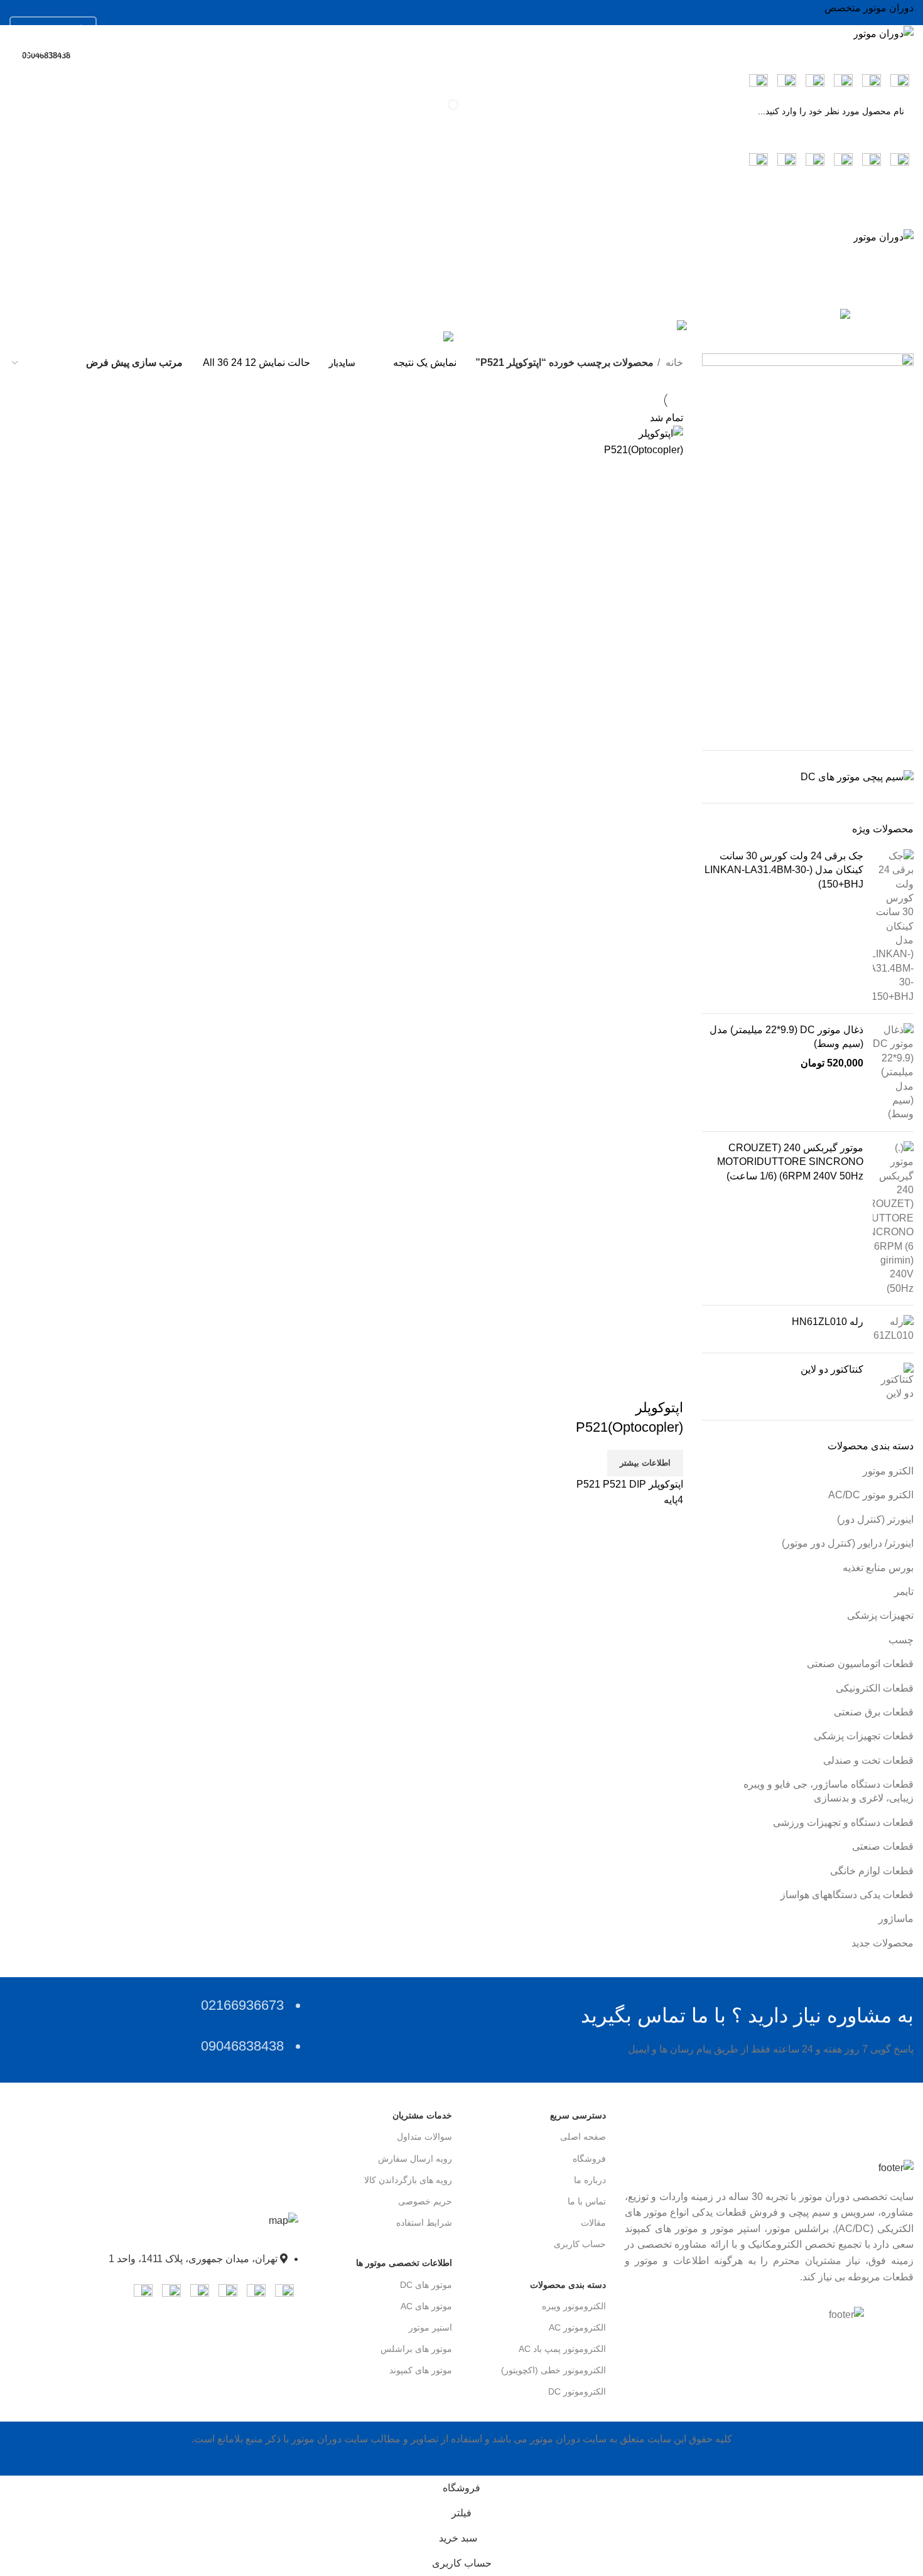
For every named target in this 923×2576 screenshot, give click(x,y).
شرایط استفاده (424, 2223)
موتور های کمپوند (421, 2370)
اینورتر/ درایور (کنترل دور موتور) (848, 1543)
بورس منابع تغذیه (878, 1568)
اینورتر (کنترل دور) (875, 1519)
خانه (673, 362)
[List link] (154, 2252)
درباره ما (590, 2180)
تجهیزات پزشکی (880, 1615)
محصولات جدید (883, 1943)
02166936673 (47, 29)
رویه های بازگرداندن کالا (408, 2180)
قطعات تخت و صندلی (868, 1760)
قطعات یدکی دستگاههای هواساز (847, 1895)
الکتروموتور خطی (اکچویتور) (553, 2370)
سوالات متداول (424, 2137)
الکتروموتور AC (577, 2327)
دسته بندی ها (877, 298)
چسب (901, 1640)
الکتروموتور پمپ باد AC (562, 2349)
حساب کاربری (580, 2244)
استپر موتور (430, 2327)
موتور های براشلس (416, 2349)
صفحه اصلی (583, 2137)
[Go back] (898, 237)
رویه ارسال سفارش (415, 2159)
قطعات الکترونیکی (875, 1688)
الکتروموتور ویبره (574, 2306)
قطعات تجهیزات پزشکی (864, 1736)
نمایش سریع (667, 1383)
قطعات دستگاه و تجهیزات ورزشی (843, 1822)
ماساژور (896, 1919)
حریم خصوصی (425, 2201)
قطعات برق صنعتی (874, 1712)
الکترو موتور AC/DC (871, 1495)
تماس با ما (587, 2201)
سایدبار (342, 363)
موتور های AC (426, 2306)
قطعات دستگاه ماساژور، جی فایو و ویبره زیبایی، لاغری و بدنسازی (829, 1791)
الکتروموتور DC (577, 2391)
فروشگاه (589, 2159)
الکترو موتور (888, 1471)
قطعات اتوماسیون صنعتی (860, 1664)
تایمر (904, 1591)
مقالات (593, 2223)
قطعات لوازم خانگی (872, 1871)
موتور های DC (426, 2285)
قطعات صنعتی (883, 1846)
